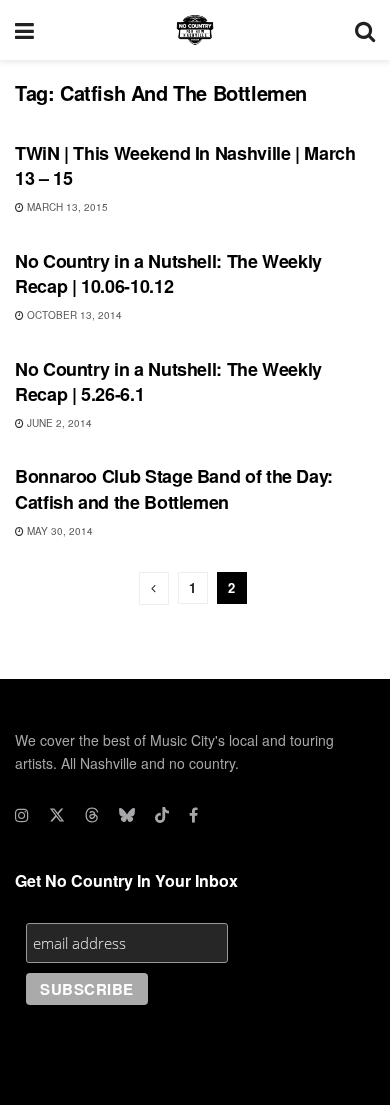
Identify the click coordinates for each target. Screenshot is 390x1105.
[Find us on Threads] (92, 815)
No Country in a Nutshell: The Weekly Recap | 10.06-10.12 (168, 273)
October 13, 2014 (73, 315)
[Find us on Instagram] (22, 815)
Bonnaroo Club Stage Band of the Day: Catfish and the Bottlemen (174, 488)
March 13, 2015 (66, 207)
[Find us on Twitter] (57, 815)
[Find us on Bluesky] (127, 815)
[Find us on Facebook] (193, 815)
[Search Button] (365, 30)
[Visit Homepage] (195, 30)
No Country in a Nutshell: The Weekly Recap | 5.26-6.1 (168, 381)
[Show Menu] (24, 30)
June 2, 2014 (58, 423)
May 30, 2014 (58, 531)
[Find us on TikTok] (162, 815)
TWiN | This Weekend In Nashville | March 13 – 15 (185, 165)
